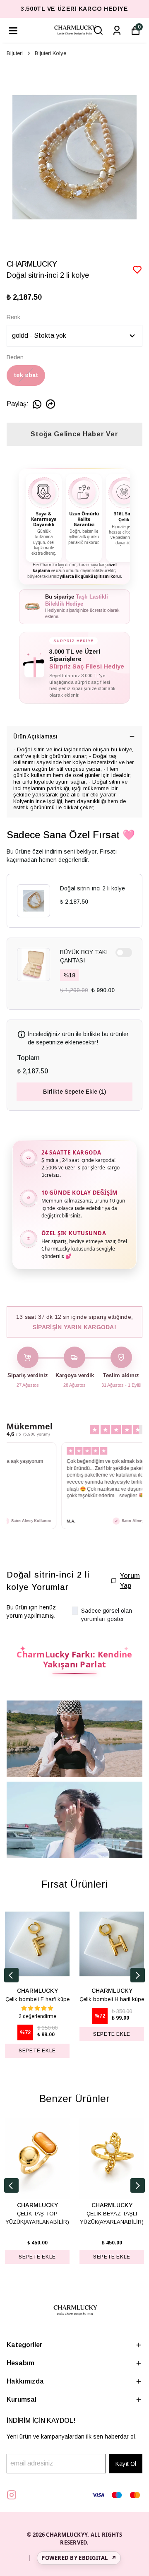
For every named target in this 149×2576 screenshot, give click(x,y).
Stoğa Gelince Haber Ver (74, 434)
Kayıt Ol (126, 2464)
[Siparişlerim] (117, 30)
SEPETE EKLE (37, 2051)
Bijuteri (15, 53)
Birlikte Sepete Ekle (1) (74, 1092)
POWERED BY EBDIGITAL (79, 2558)
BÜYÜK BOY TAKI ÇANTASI (84, 956)
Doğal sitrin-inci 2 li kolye (93, 888)
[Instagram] (12, 2495)
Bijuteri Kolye (50, 53)
